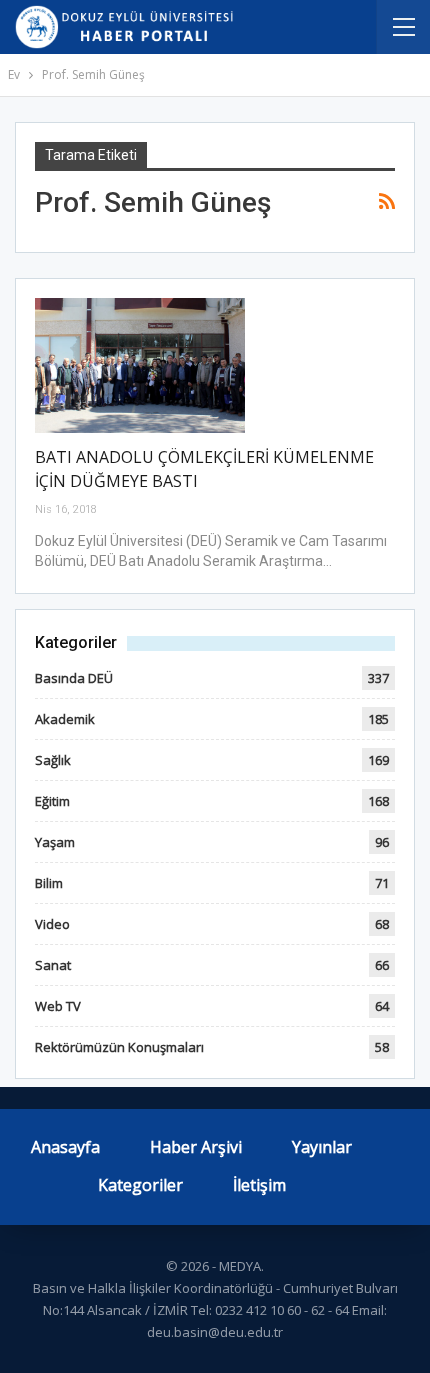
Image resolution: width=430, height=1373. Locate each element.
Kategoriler (140, 1185)
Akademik (65, 719)
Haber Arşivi (196, 1147)
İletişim (259, 1185)
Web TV (58, 1006)
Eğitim (52, 801)
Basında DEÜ (74, 678)
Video (52, 924)
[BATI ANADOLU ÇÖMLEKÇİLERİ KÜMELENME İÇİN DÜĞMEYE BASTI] (140, 365)
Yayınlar (322, 1147)
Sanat (53, 965)
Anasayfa (65, 1147)
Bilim (49, 883)
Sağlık (53, 760)
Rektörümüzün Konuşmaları (119, 1047)
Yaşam (55, 842)
